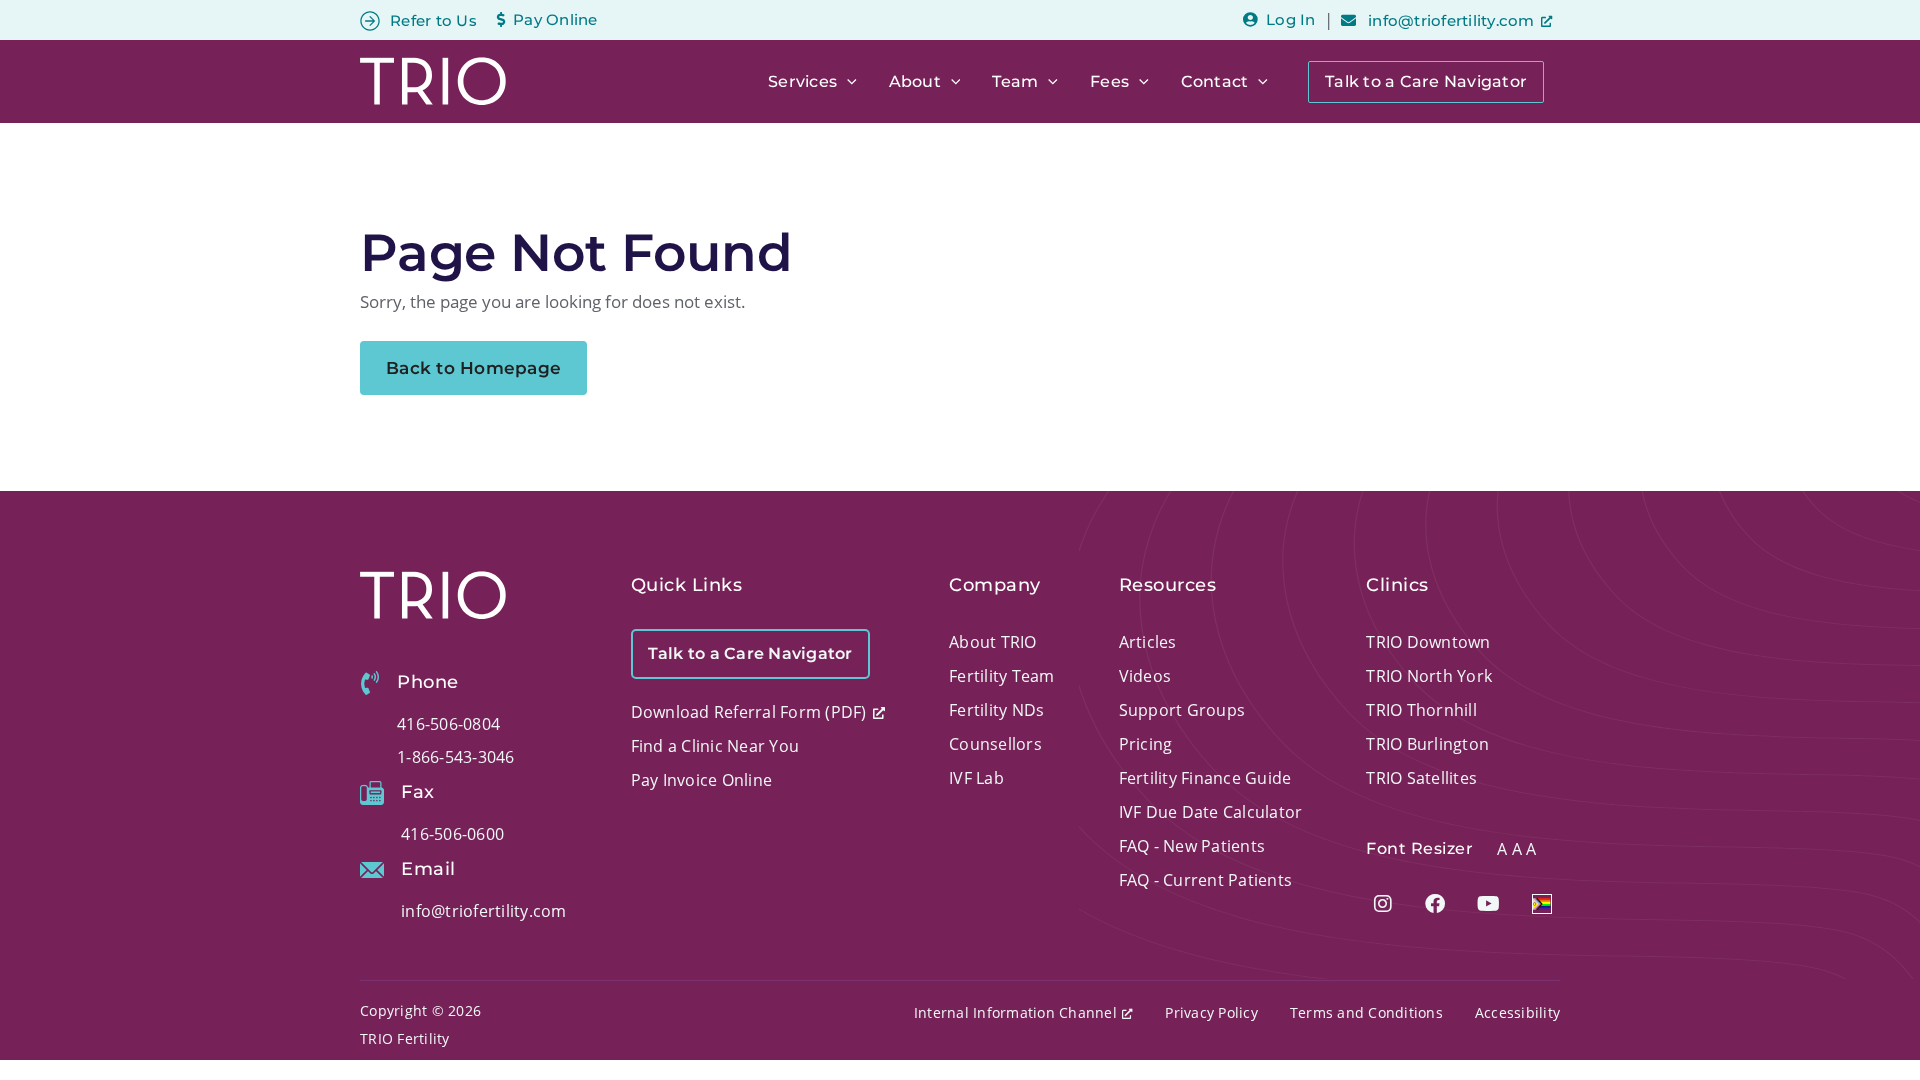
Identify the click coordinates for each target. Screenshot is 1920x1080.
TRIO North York (1429, 676)
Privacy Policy (1211, 1012)
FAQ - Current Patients (1206, 880)
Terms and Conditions (1366, 1012)
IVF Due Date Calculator (1211, 812)
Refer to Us (433, 20)
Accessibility (1517, 1012)
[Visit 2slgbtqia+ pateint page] (1542, 904)
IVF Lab (976, 778)
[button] (847, 82)
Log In (1291, 20)
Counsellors (995, 744)
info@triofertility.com (1449, 20)
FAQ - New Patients (1192, 846)
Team (1015, 81)
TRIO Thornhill (1421, 710)
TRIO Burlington (1427, 744)
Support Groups (1182, 710)
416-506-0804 (448, 724)
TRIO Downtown (1428, 642)
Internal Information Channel (1015, 1012)
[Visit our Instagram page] (1383, 904)
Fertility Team (1002, 676)
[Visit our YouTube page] (1488, 904)
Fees (1109, 81)
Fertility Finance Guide (1205, 778)
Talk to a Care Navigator (1426, 81)
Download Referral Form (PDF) (749, 712)
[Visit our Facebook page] (1435, 904)
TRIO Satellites (1421, 778)
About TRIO (993, 642)
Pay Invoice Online (702, 780)
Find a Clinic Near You (715, 746)
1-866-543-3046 (456, 757)
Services (802, 81)
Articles (1148, 642)
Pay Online (555, 20)
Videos (1145, 676)
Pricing (1146, 744)
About (915, 81)
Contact (1215, 81)
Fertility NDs (996, 710)
